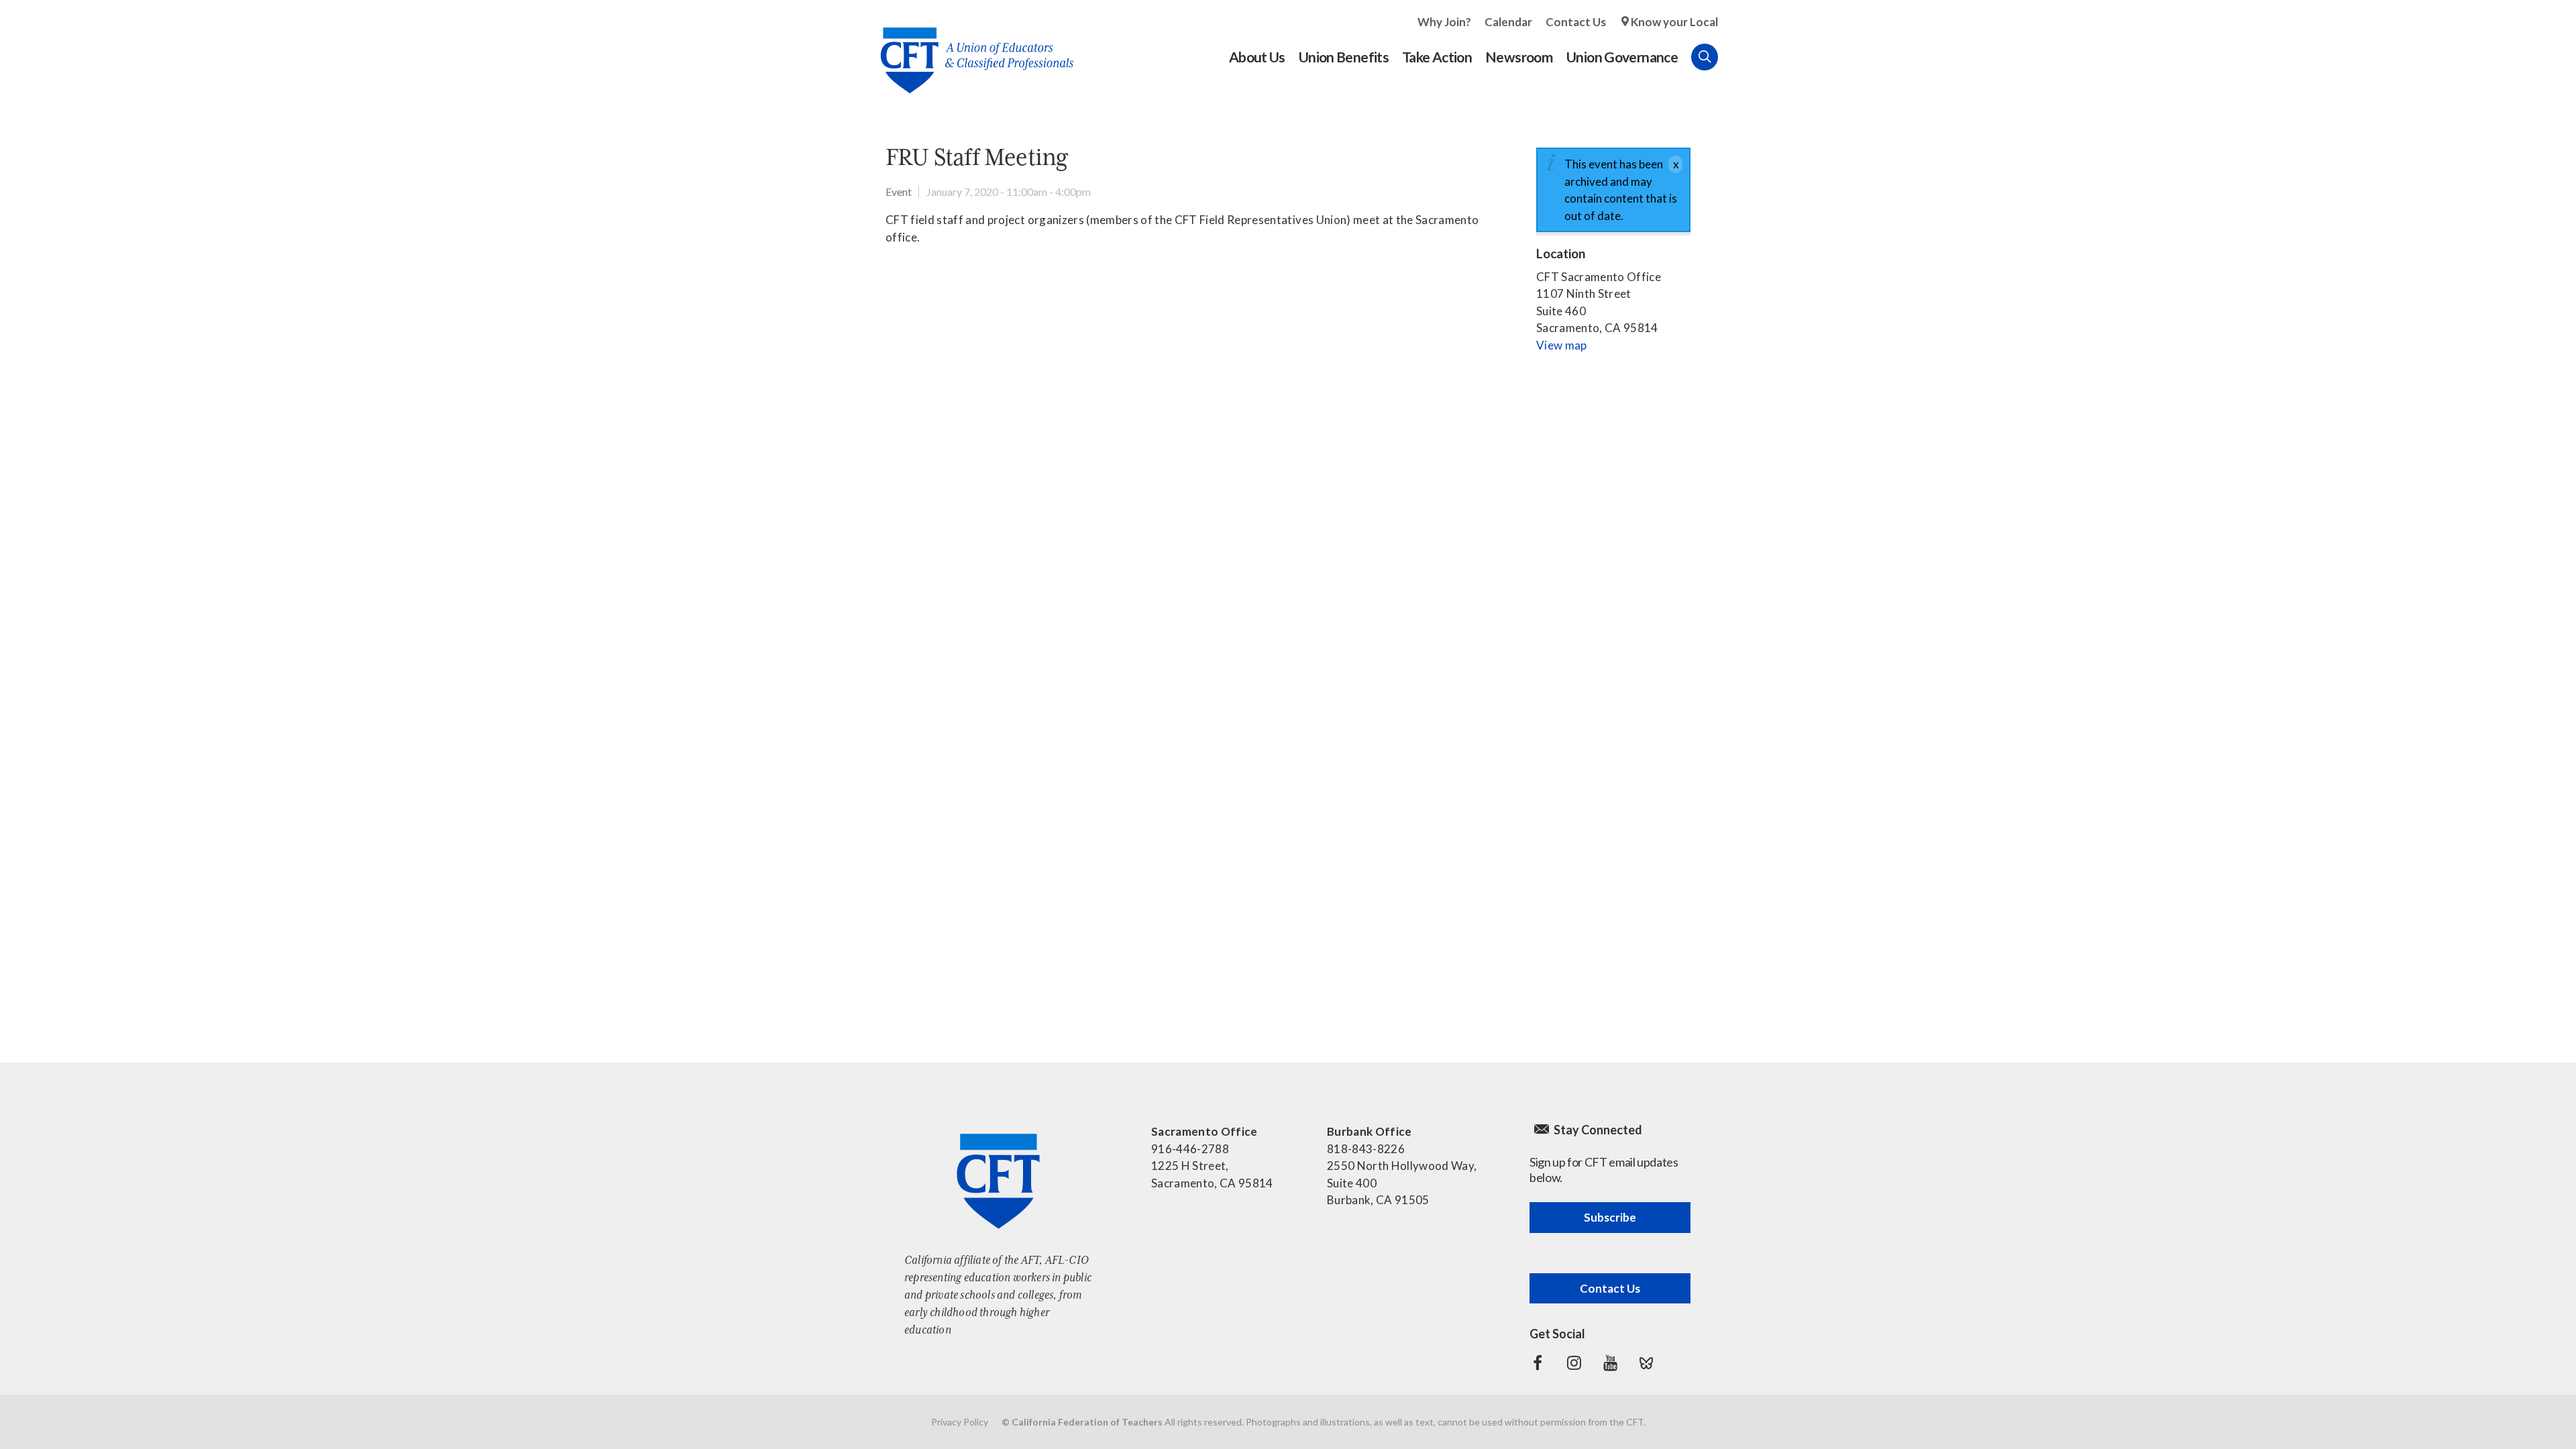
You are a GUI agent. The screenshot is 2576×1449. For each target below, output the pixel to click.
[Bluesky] (1646, 1363)
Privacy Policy (960, 1422)
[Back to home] (970, 50)
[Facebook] (1538, 1363)
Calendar (1508, 22)
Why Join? (1444, 22)
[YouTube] (1610, 1363)
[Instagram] (1574, 1363)
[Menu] (1731, 57)
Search (1705, 57)
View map (1562, 345)
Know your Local (1674, 22)
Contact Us (1576, 22)
